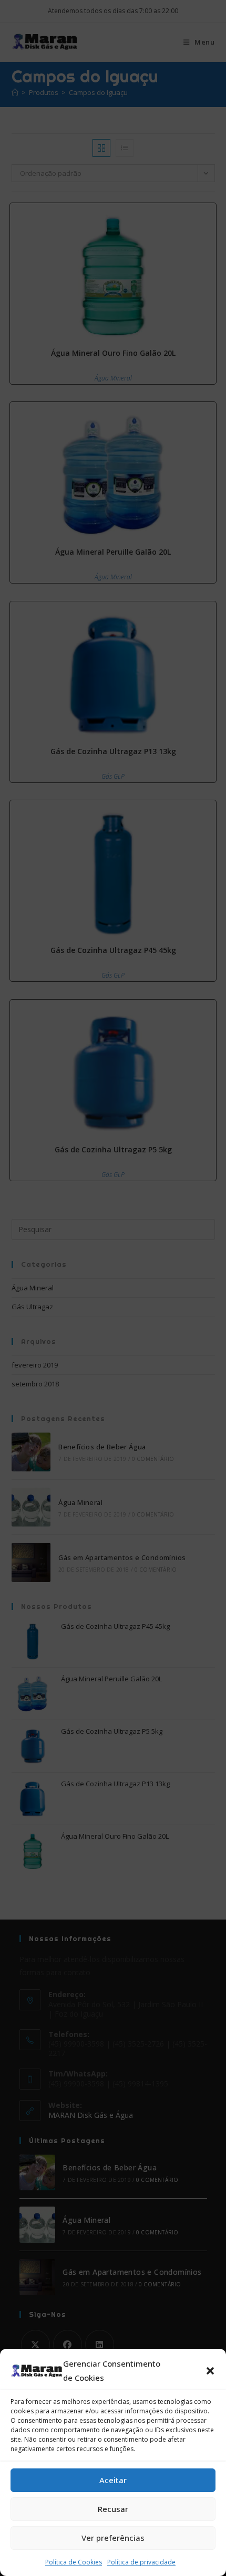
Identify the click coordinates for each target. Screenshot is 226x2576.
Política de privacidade (141, 2562)
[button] (210, 2371)
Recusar (113, 2509)
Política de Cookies (74, 2562)
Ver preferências (113, 2538)
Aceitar (113, 2480)
